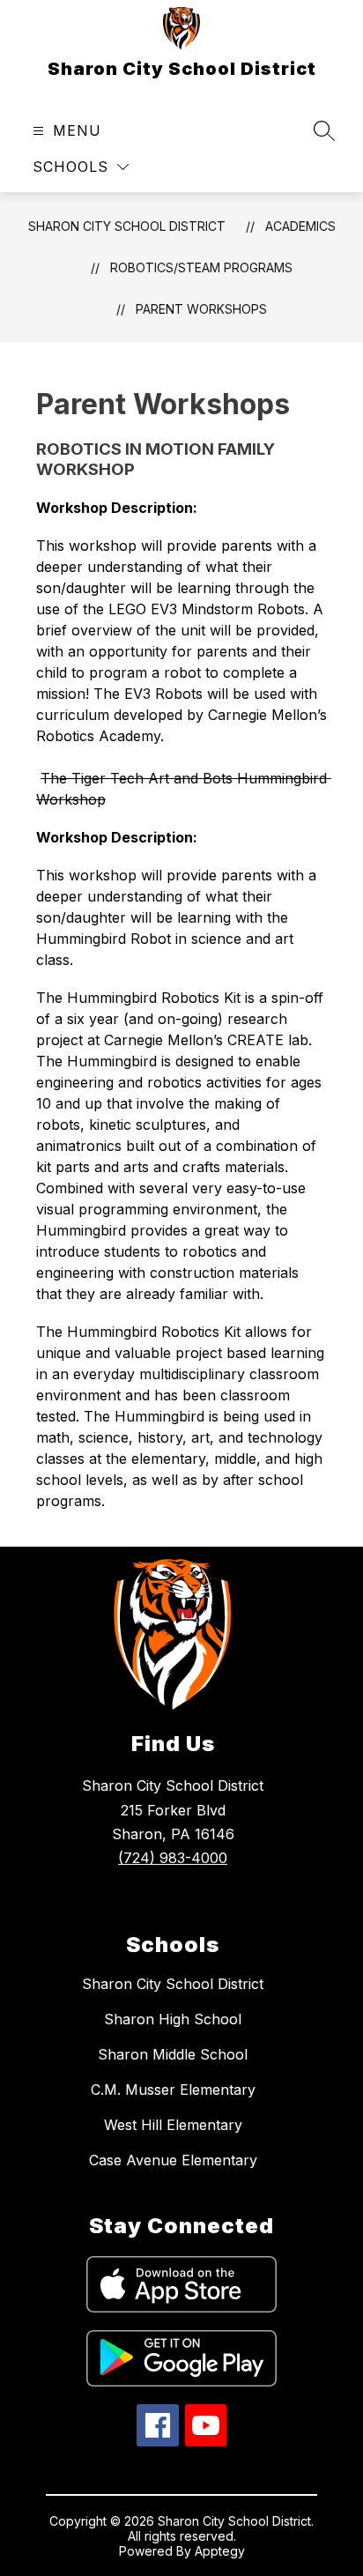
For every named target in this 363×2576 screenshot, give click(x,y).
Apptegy (220, 2551)
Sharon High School (173, 2019)
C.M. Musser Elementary (173, 2090)
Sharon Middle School (173, 2054)
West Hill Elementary (173, 2125)
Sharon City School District (127, 226)
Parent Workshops (201, 309)
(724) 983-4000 (173, 1858)
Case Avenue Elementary (173, 2160)
